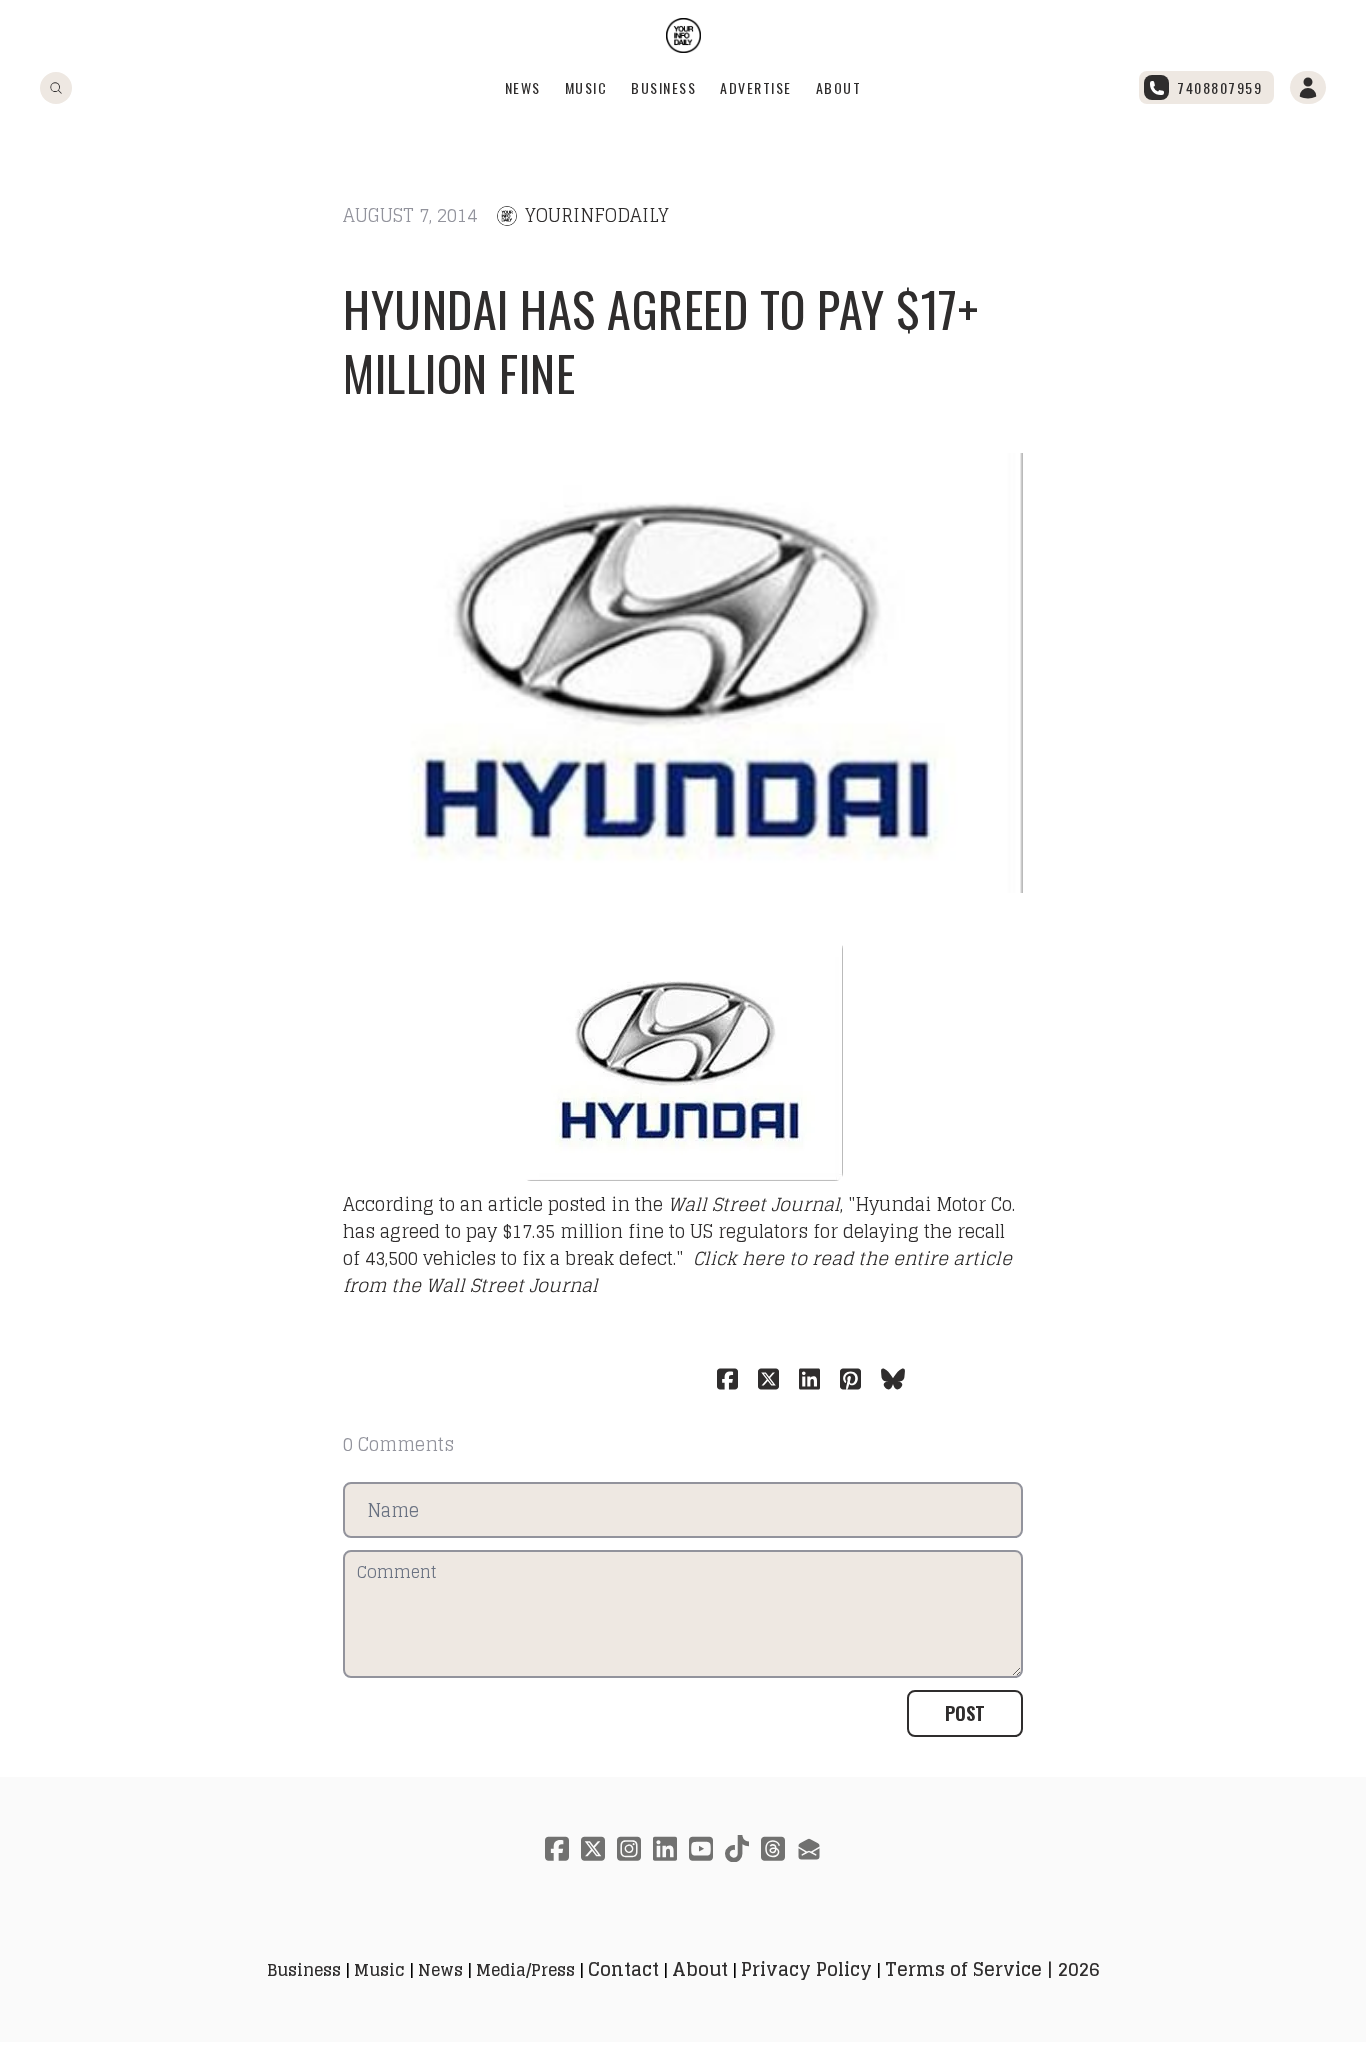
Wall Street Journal (754, 1204)
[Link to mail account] (809, 1848)
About (839, 87)
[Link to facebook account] (557, 1848)
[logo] (683, 35)
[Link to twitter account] (593, 1848)
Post (965, 1713)
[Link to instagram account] (629, 1848)
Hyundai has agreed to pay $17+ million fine (660, 340)
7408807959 (1219, 87)
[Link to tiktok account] (737, 1848)
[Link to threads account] (773, 1848)
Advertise (756, 87)
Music (586, 87)
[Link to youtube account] (701, 1848)
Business (663, 87)
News (523, 87)
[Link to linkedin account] (665, 1848)
